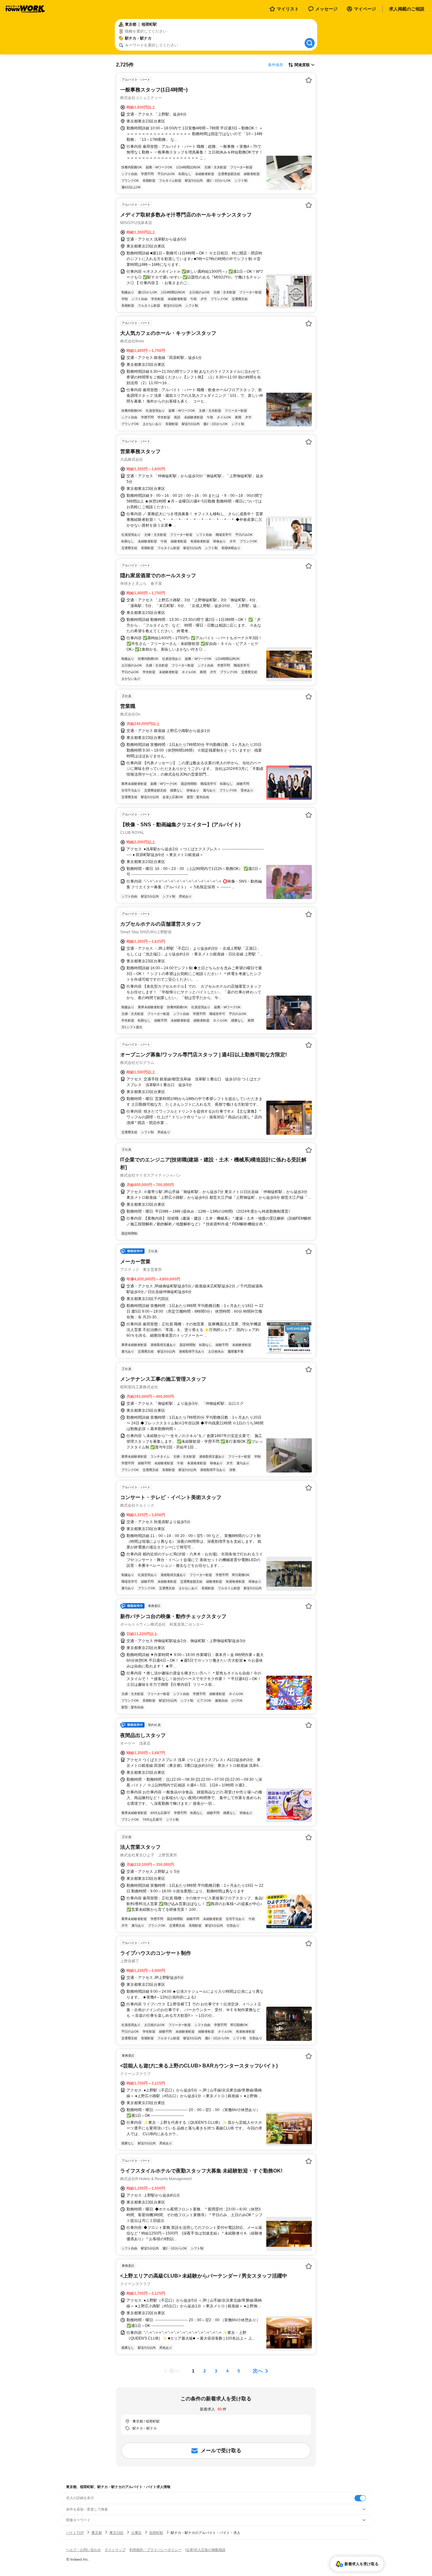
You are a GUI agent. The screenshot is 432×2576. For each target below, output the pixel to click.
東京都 (97, 2533)
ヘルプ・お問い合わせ (83, 2550)
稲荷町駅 (156, 2533)
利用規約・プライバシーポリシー (155, 2550)
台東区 (136, 2533)
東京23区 (117, 2533)
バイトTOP (75, 2533)
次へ (258, 2371)
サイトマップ (115, 2550)
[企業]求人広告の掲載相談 (205, 2550)
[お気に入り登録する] (309, 80)
